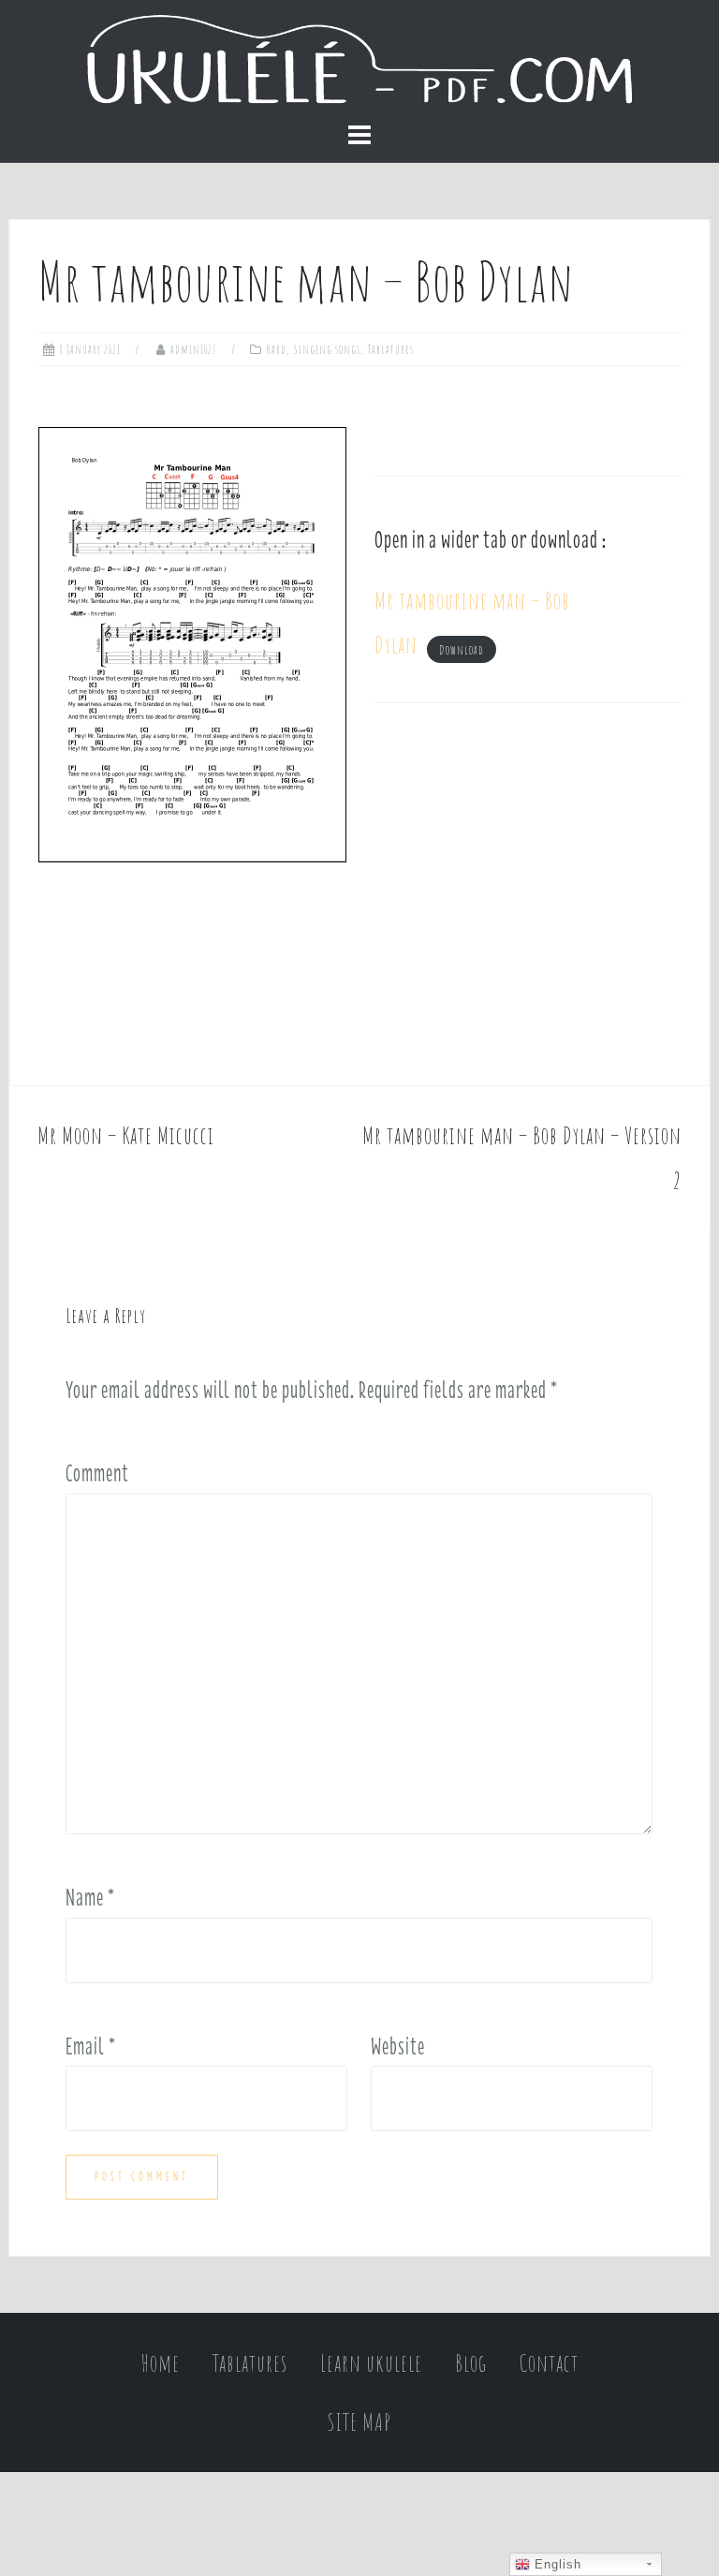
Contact (549, 2363)
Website (398, 2046)
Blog (471, 2363)
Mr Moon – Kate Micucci (126, 1135)
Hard (277, 349)
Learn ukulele (371, 2363)
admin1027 (194, 349)
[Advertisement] (528, 894)
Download (462, 649)
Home (161, 2363)
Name (90, 1897)
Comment (97, 1473)
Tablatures (390, 349)
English (556, 2564)
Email (91, 2046)
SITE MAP (359, 2422)
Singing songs (327, 349)
